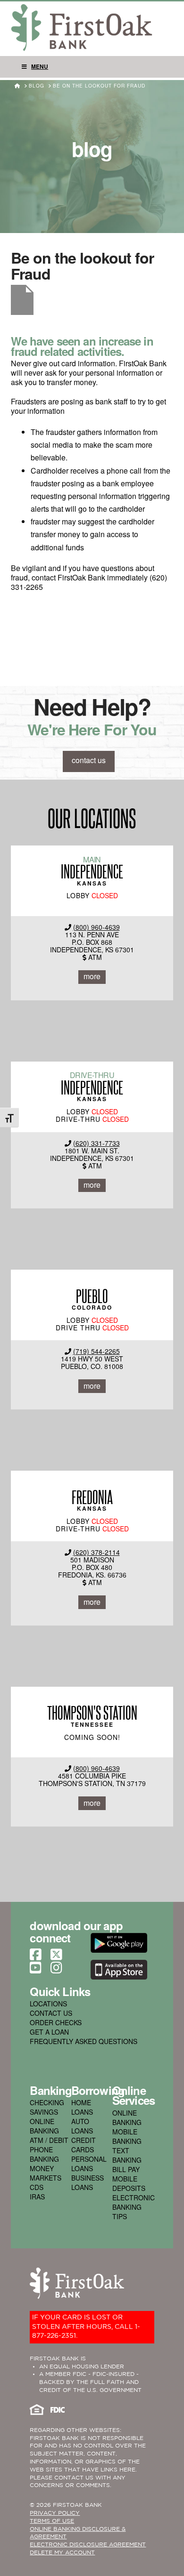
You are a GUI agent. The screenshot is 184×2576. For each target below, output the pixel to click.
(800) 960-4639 (96, 927)
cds (37, 2187)
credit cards (84, 2145)
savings (44, 2112)
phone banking (44, 2154)
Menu (40, 66)
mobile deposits (129, 2183)
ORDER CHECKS (56, 2022)
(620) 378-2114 (96, 1552)
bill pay (126, 2169)
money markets (46, 2173)
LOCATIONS (48, 2004)
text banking (127, 2155)
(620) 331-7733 (96, 1143)
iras (37, 2197)
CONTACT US (51, 2013)
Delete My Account (62, 2553)
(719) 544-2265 (96, 1351)
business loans (88, 2182)
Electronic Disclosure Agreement (88, 2545)
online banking (44, 2126)
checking (47, 2102)
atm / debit (49, 2140)
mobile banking (127, 2136)
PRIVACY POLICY (55, 2513)
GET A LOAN (49, 2032)
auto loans (82, 2126)
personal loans (89, 2164)
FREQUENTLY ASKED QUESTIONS (84, 2041)
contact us (89, 760)
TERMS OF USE (52, 2521)
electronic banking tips (134, 2207)
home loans (82, 2107)
